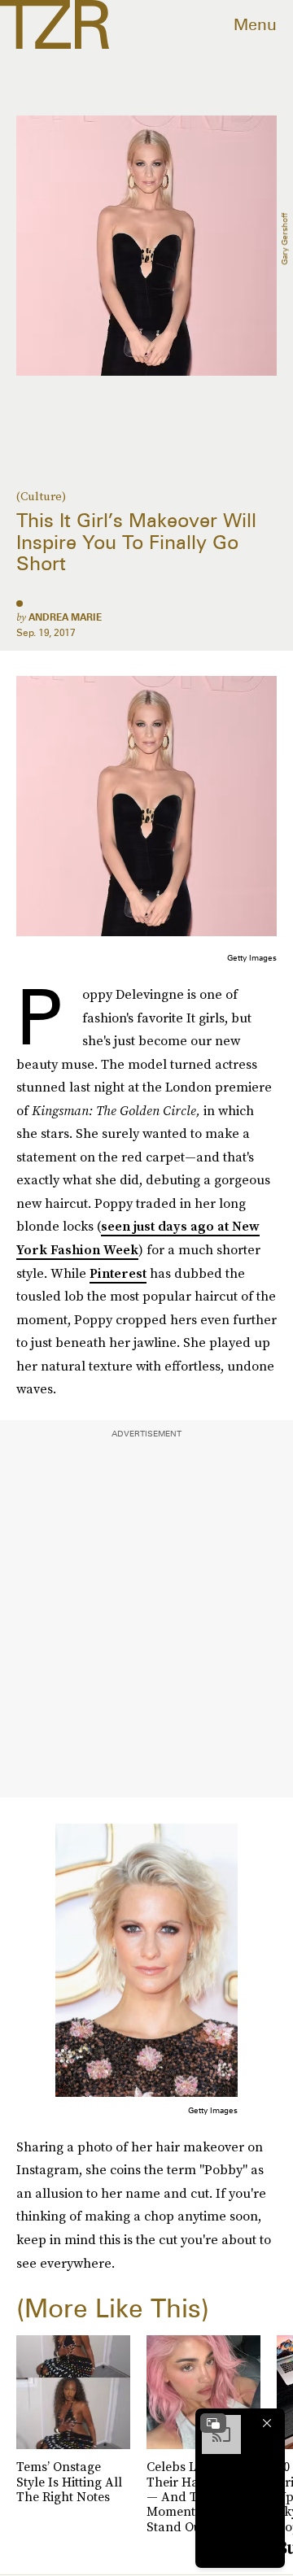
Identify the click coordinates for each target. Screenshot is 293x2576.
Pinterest (118, 1273)
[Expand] (213, 2423)
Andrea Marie (65, 617)
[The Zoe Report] (55, 24)
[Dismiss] (267, 2423)
